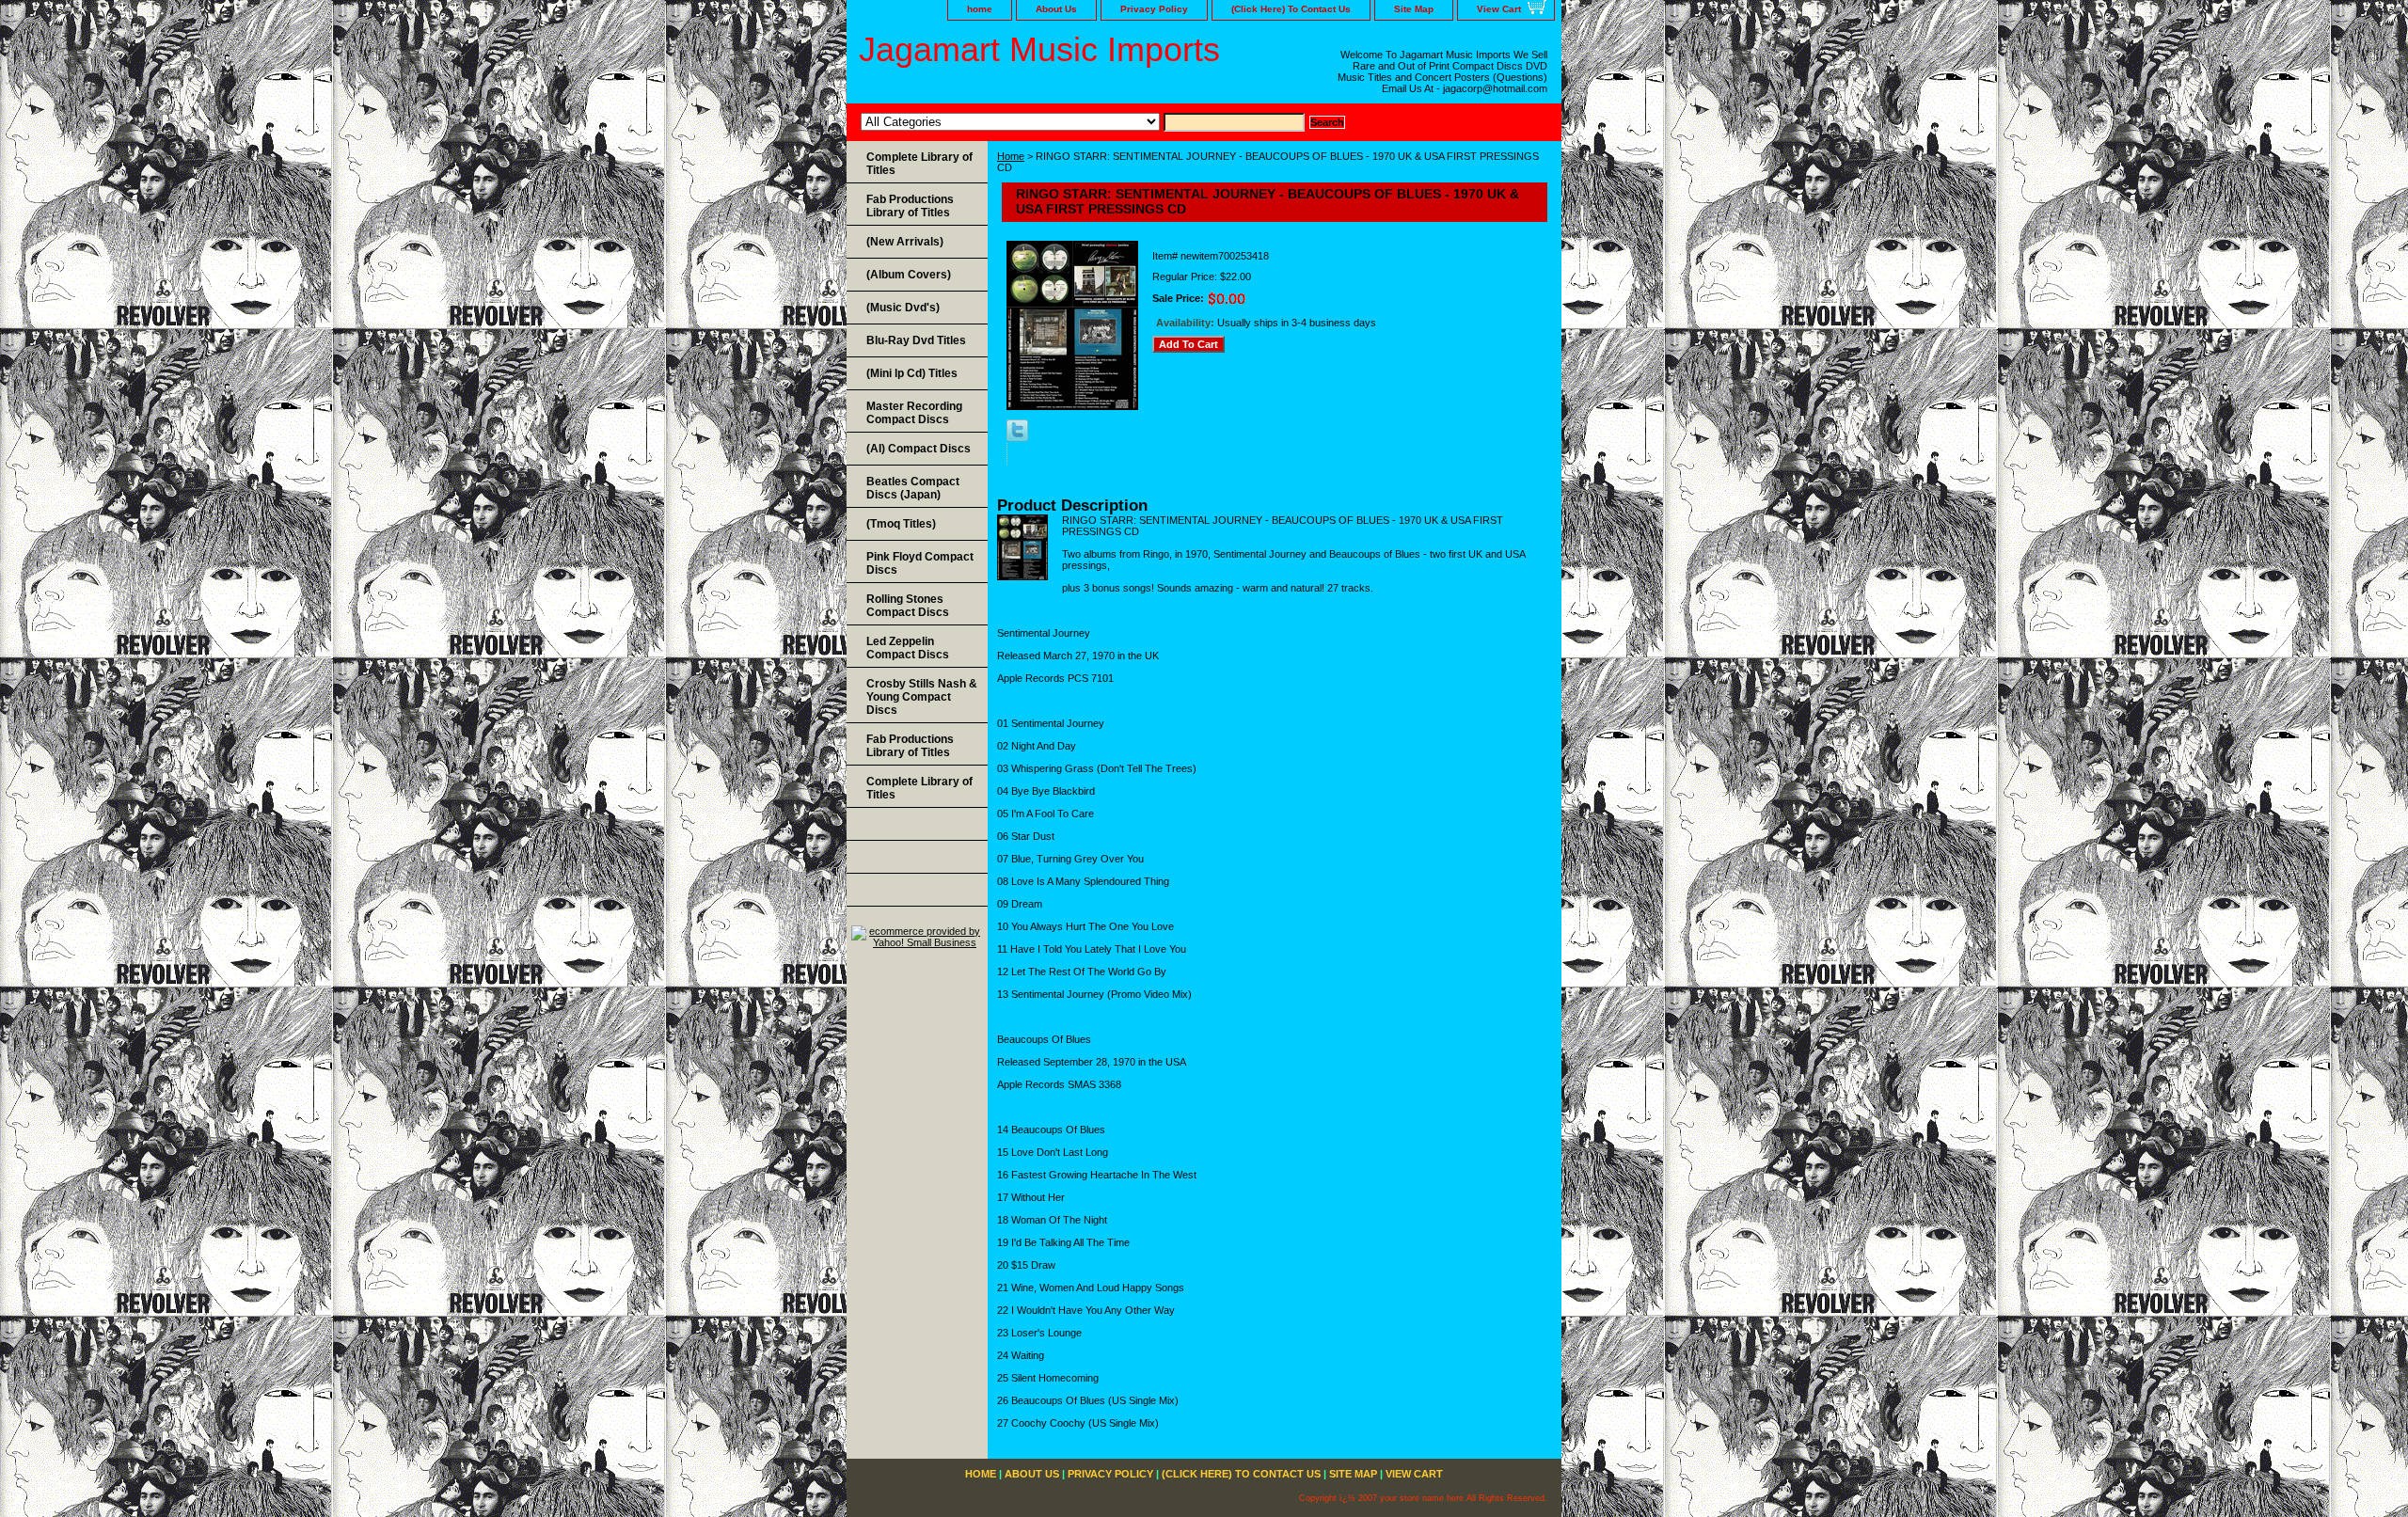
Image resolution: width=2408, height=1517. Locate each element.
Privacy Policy (1154, 9)
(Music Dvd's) (903, 308)
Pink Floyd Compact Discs (920, 563)
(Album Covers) (909, 275)
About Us (1056, 9)
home (980, 9)
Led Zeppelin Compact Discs (908, 648)
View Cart (1499, 9)
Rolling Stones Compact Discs (908, 606)
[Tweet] (1017, 437)
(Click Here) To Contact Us (1291, 9)
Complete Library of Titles (919, 164)
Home (1011, 156)
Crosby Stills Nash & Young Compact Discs (922, 697)
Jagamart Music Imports (1039, 49)
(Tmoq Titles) (901, 524)
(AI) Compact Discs (919, 449)
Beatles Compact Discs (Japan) (913, 488)
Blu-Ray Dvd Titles (916, 340)
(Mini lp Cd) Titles (912, 373)
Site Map (1414, 9)
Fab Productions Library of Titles (910, 206)
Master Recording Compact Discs (914, 413)
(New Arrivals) (905, 242)
